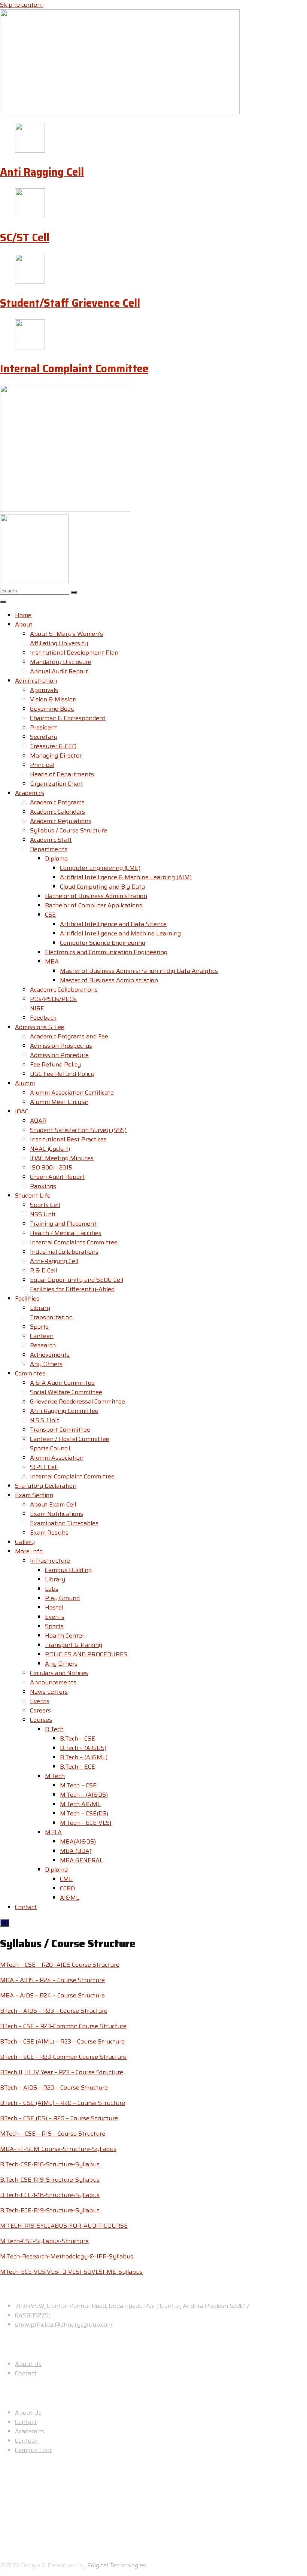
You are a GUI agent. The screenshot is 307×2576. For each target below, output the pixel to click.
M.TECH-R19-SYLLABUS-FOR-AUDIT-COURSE (64, 2226)
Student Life (33, 1196)
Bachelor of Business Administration (96, 896)
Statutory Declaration (46, 1486)
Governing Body (52, 709)
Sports (39, 1327)
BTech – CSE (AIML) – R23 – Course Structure (62, 2041)
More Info (29, 1551)
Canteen (42, 1336)
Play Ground (62, 1598)
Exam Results (49, 1533)
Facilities (27, 1298)
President (44, 727)
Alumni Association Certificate (72, 1093)
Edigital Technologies (117, 2565)
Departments (49, 849)
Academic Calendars (57, 812)
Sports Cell (45, 1205)
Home (23, 615)
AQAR (38, 1121)
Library (40, 1308)
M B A (53, 1832)
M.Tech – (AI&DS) (84, 1795)
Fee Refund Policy (55, 1064)
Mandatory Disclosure (61, 662)
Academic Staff (51, 840)
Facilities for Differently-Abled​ (72, 1289)
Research (43, 1345)
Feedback (43, 1018)
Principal (42, 765)
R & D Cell (43, 1270)
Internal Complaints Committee (74, 1242)
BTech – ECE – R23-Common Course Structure (63, 2057)
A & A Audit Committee (62, 1383)
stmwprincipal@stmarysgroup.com (64, 2325)
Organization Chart (57, 784)
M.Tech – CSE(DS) (84, 1813)
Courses (41, 1720)
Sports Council (50, 1448)
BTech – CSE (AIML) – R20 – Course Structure (63, 2103)
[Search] (74, 592)
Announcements (53, 1682)
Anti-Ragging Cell (54, 1261)
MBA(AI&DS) (78, 1841)
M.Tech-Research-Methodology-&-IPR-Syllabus (67, 2256)
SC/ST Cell (25, 237)
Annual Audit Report (59, 671)
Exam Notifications (57, 1514)
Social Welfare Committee (66, 1392)
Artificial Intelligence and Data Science (113, 924)
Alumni (25, 1083)
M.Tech (55, 1776)
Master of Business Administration (109, 980)
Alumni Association (57, 1458)
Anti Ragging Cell (42, 172)
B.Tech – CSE (77, 1738)
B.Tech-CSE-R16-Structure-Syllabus (50, 2164)
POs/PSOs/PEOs (53, 999)
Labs (52, 1589)
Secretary (44, 737)
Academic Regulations (61, 821)
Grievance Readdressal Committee (77, 1401)
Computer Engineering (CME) (100, 868)
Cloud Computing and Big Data (102, 887)
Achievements (50, 1355)
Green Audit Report (57, 1177)
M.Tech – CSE (78, 1785)
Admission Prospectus (61, 1046)
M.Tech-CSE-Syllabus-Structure (44, 2241)
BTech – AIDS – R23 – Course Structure (54, 2011)
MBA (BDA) (76, 1851)
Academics (30, 793)
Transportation (51, 1317)
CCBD (67, 1888)
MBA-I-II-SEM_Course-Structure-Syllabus (58, 2149)
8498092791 (33, 2315)
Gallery (25, 1542)
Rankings (43, 1186)
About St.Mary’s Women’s (66, 634)
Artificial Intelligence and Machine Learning (120, 933)
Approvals (44, 690)
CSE (50, 915)
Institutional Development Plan (74, 653)
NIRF (37, 1008)
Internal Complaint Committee (74, 368)
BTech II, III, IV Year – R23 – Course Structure (62, 2072)
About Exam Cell (53, 1504)
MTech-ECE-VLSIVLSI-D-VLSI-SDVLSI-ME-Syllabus (71, 2272)
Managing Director (56, 755)
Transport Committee (60, 1430)
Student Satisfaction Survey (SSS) (78, 1130)
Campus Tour (33, 2450)
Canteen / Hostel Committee (70, 1439)
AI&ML (70, 1898)
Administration (36, 681)
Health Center (65, 1636)
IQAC (22, 1111)
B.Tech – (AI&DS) (83, 1748)
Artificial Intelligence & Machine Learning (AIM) (126, 877)
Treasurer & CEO (53, 746)
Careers (40, 1710)
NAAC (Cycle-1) (50, 1149)
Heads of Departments (62, 774)
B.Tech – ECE (77, 1767)
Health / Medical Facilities (66, 1233)
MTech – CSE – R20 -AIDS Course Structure (60, 1965)
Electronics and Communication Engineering (106, 952)
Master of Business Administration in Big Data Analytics (139, 971)
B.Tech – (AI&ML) (84, 1757)
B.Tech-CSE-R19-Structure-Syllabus (50, 2180)
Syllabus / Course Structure (69, 830)
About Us (28, 2364)
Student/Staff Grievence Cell (70, 303)
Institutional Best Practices (68, 1139)
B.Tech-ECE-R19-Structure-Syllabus (50, 2210)
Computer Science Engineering (103, 943)
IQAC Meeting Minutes (62, 1158)
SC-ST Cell (44, 1467)
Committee (30, 1373)
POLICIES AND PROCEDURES (86, 1654)
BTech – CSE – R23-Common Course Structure (63, 2026)
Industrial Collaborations (64, 1252)
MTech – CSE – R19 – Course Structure (53, 2134)
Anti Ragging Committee (64, 1411)
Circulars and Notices (59, 1673)
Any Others (46, 1364)
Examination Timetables (64, 1523)
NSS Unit (43, 1214)
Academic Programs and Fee (69, 1036)
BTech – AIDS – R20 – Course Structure (54, 2087)
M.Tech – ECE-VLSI (86, 1823)
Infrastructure (50, 1561)
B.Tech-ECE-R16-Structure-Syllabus (50, 2195)
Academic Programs (57, 802)
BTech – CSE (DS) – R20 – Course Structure (59, 2118)
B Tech (54, 1729)
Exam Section (34, 1495)
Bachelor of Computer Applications (94, 905)
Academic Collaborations (64, 990)
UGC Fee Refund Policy (62, 1074)
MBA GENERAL (81, 1860)
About (24, 624)
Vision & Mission (53, 699)
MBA (52, 961)
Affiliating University (59, 643)
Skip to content (22, 5)
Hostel (54, 1607)
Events (55, 1617)
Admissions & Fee (40, 1027)
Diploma (56, 858)
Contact (26, 1907)
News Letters (49, 1692)
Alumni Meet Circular (59, 1102)
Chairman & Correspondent (68, 718)
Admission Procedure (59, 1055)
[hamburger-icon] (3, 602)
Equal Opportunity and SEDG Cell (77, 1280)
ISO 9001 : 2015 (51, 1167)
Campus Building (68, 1570)
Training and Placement (63, 1224)
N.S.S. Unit (45, 1420)
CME (66, 1879)
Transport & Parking (74, 1645)
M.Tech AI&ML (80, 1804)
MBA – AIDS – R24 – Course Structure (52, 1980)
